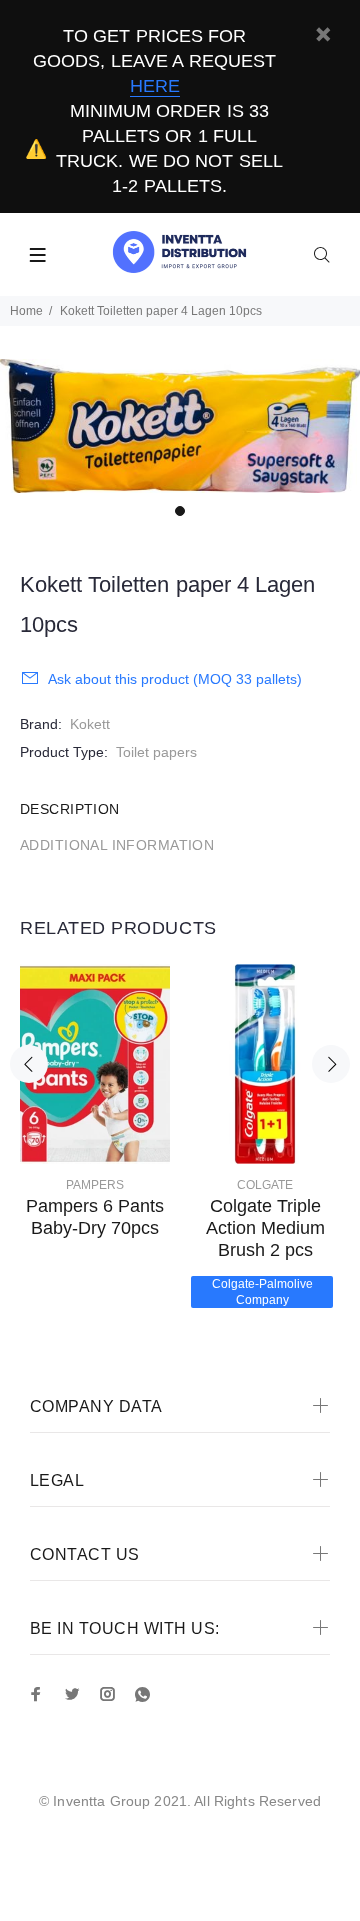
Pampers (95, 1185)
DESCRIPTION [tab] (70, 809)
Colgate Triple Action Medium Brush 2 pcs (265, 1228)
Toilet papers (156, 752)
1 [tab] (180, 511)
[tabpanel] (180, 426)
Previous (29, 1064)
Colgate (265, 1185)
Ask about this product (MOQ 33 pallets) (175, 679)
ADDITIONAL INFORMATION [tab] (117, 845)
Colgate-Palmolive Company (262, 1292)
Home (26, 311)
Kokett (90, 724)
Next (331, 1064)
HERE (155, 86)
